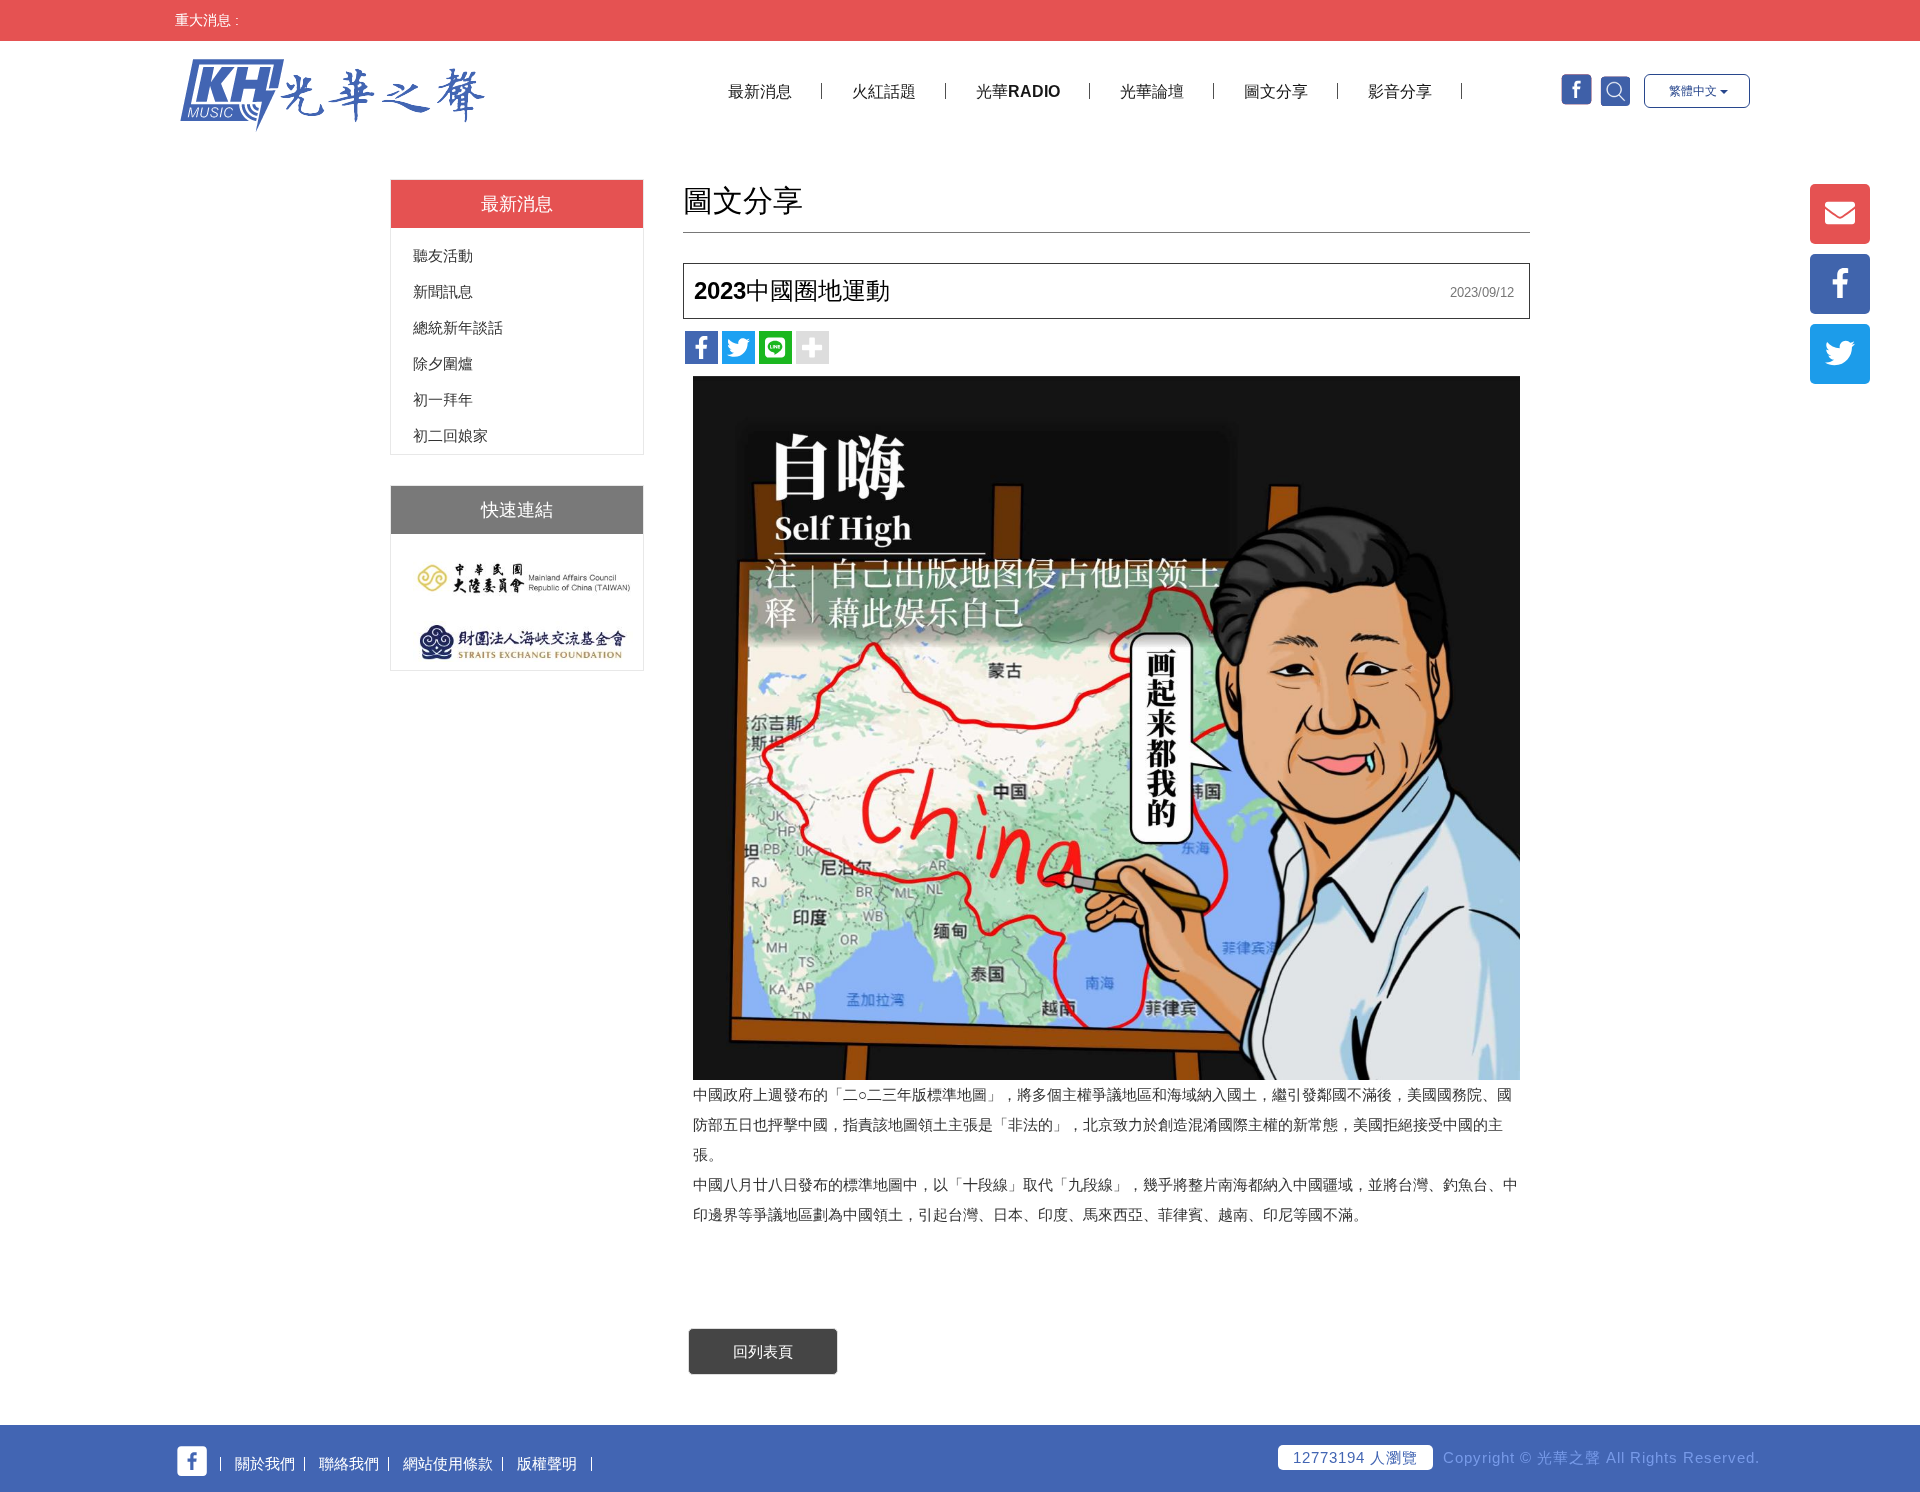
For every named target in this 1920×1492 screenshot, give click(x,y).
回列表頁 (763, 1351)
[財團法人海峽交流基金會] (517, 641)
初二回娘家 (450, 435)
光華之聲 (332, 93)
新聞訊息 (443, 291)
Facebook (1576, 89)
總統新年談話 (458, 327)
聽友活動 (443, 255)
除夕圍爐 (443, 363)
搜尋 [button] (1614, 90)
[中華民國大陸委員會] (517, 578)
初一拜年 (443, 399)
